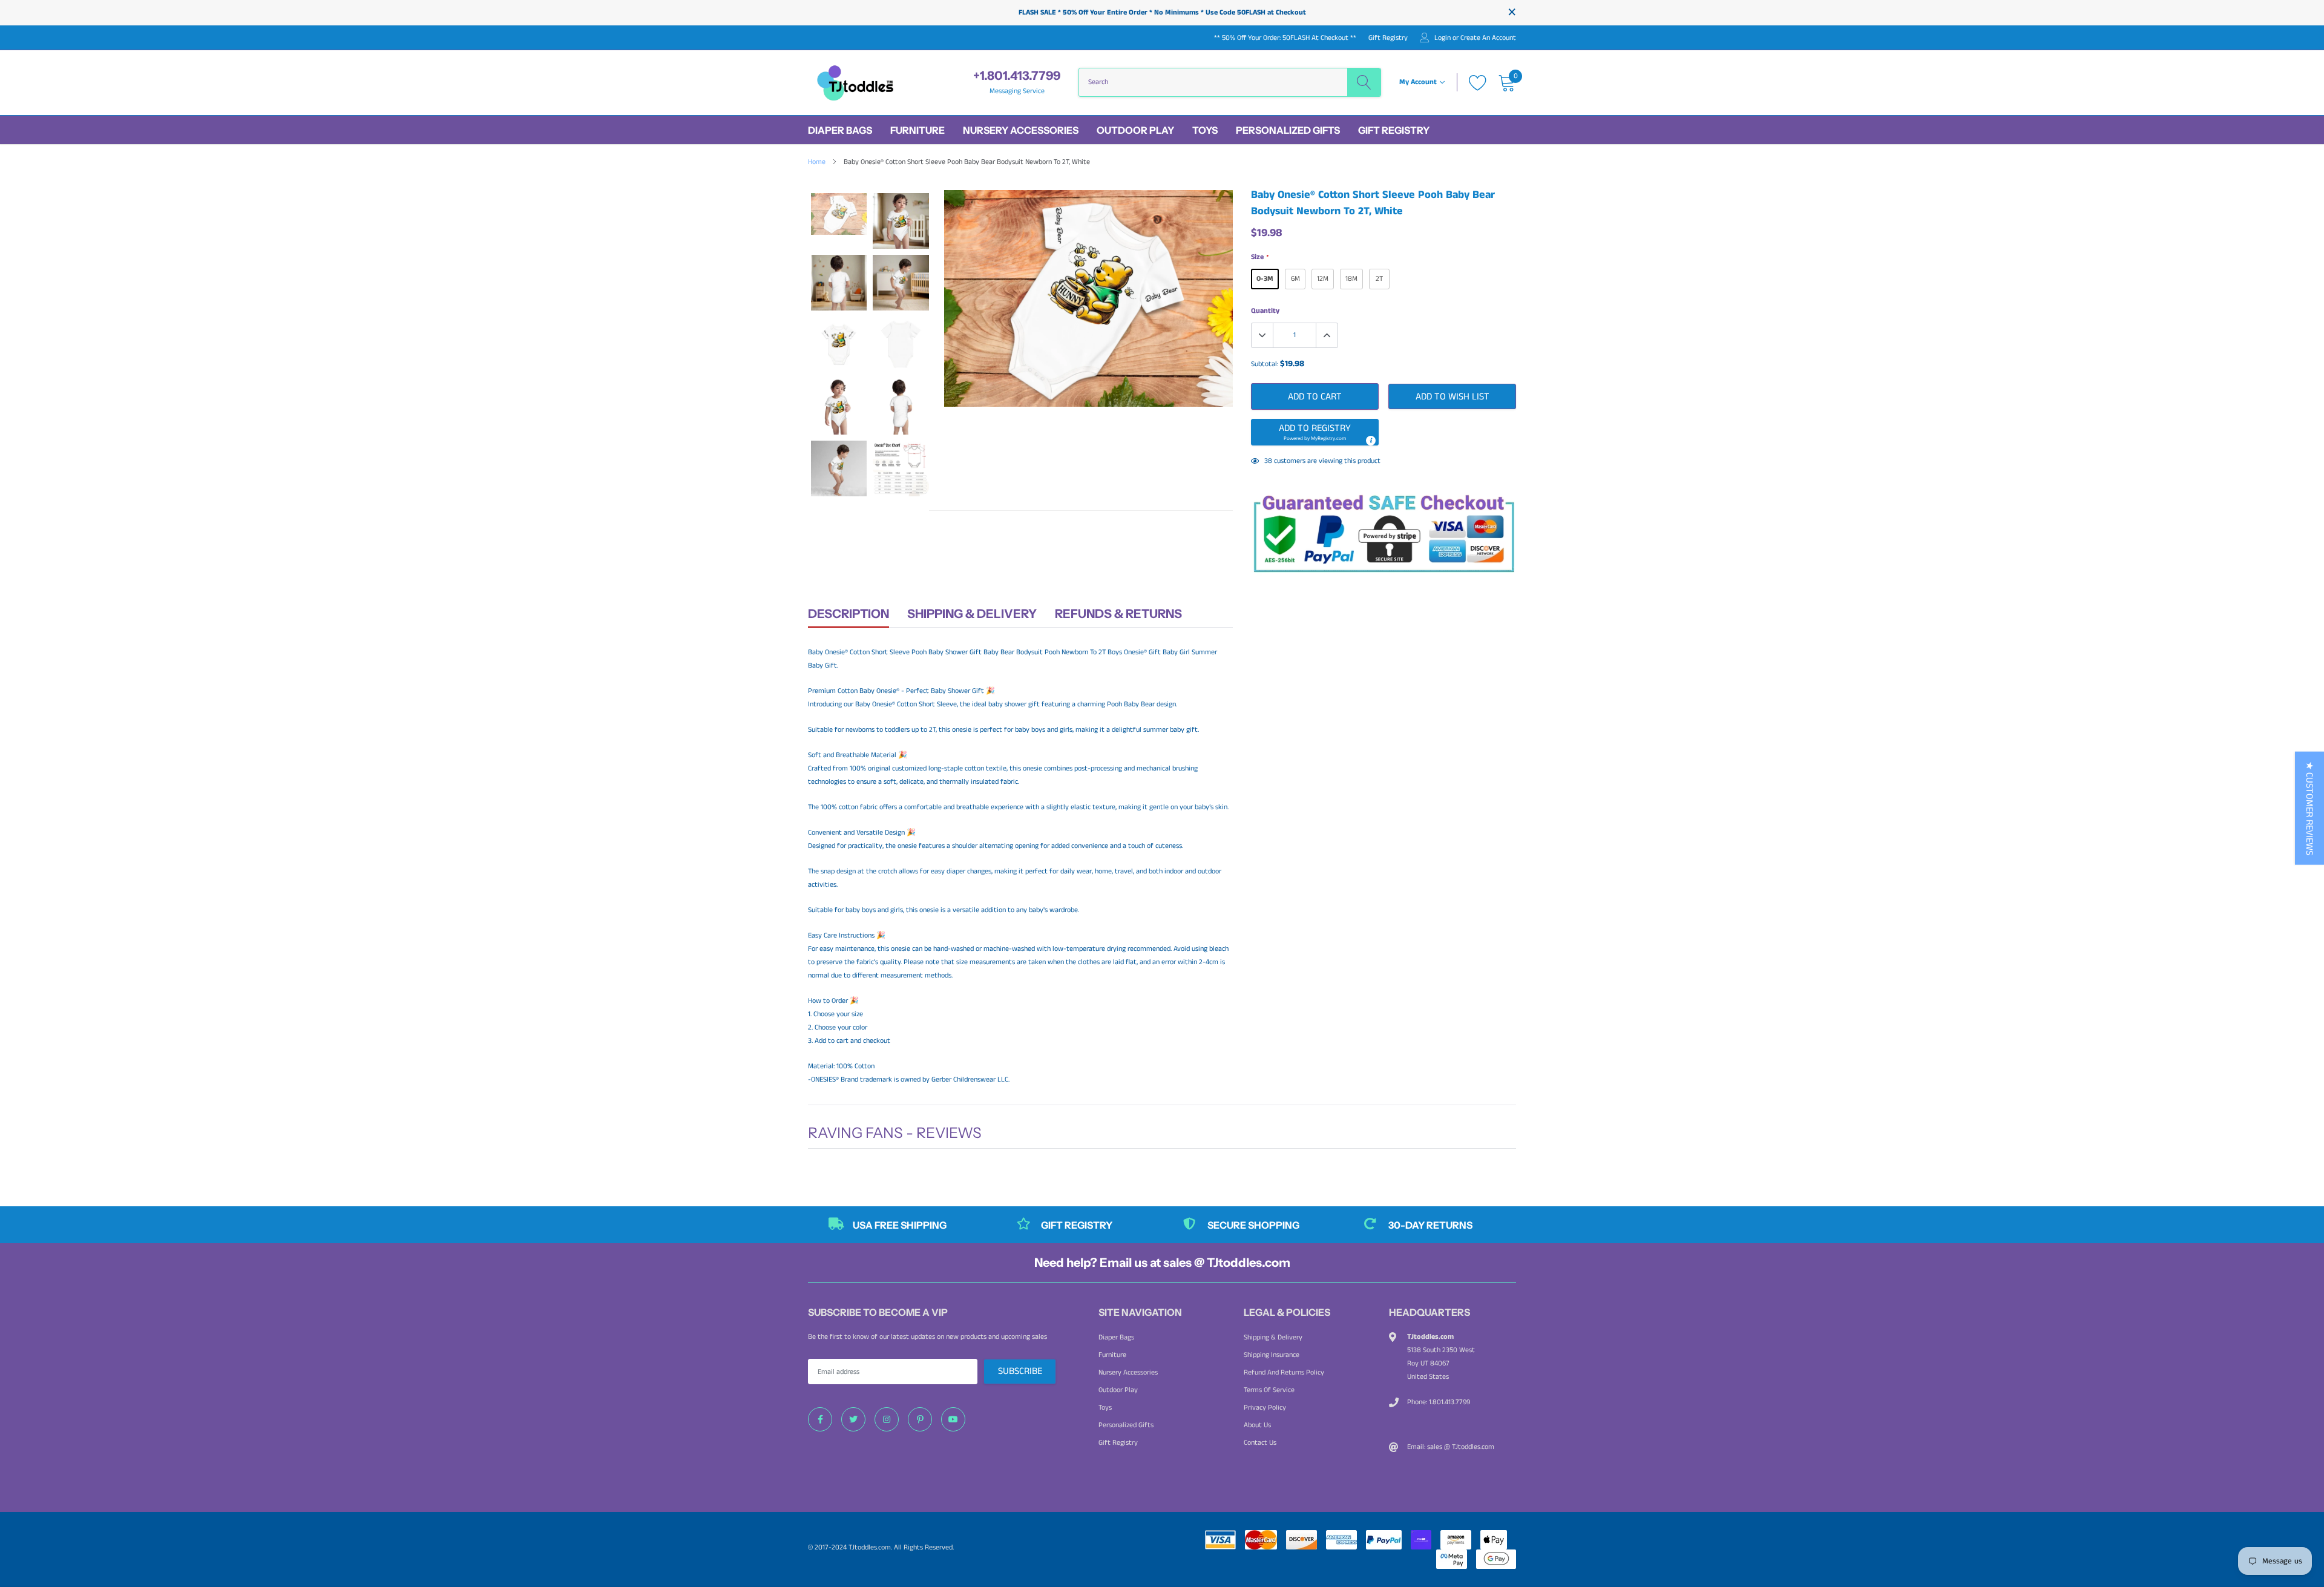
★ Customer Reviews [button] (2309, 808)
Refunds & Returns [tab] (1118, 614)
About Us (1257, 1425)
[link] (820, 1419)
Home (817, 162)
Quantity (1265, 311)
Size (1259, 257)
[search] (1364, 82)
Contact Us (1260, 1443)
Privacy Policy (1265, 1408)
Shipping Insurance (1272, 1355)
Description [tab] (849, 614)
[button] (1315, 432)
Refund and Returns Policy (1284, 1372)
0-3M (1265, 279)
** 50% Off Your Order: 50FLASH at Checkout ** (1285, 38)
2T (1379, 279)
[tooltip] (1370, 440)
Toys (1205, 130)
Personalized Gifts (1288, 130)
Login (1443, 38)
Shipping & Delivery (1273, 1337)
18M (1351, 279)
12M (1323, 279)
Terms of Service (1269, 1390)
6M (1295, 279)
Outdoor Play (1135, 130)
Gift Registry (1388, 38)
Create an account (1488, 38)
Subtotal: (1265, 364)
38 (1268, 461)
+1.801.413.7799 (1017, 76)
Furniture (917, 130)
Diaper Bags (840, 130)
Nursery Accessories (1021, 130)
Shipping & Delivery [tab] (972, 614)
